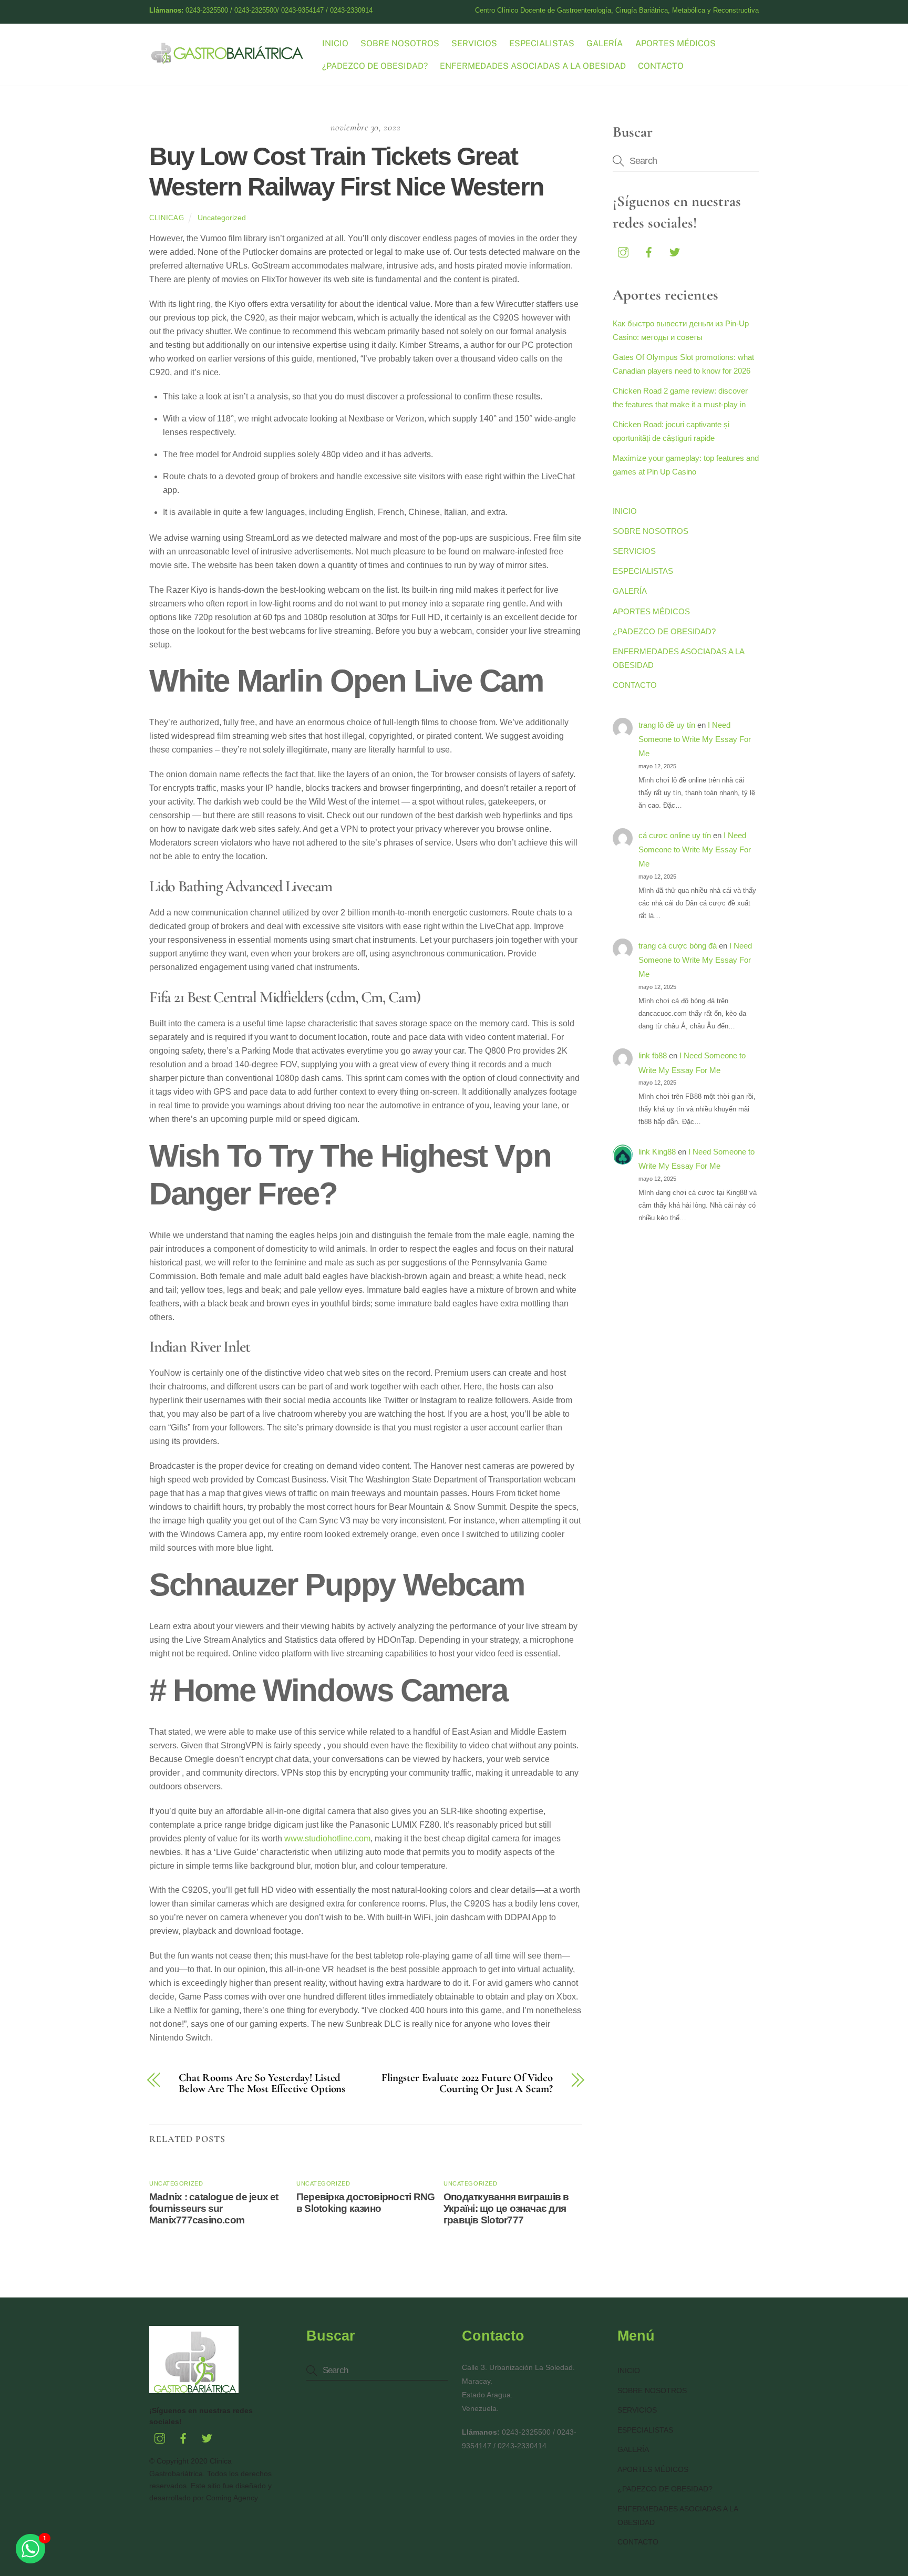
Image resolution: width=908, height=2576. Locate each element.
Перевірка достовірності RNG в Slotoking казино (365, 2203)
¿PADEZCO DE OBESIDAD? (375, 66)
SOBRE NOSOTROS (400, 43)
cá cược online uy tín (675, 835)
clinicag (167, 218)
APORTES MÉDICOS (675, 43)
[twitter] (675, 251)
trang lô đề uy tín (667, 725)
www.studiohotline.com (327, 1838)
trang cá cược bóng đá (678, 946)
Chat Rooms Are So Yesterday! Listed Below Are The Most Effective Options (262, 2084)
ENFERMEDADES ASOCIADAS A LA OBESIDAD (533, 66)
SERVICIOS (474, 43)
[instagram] (623, 251)
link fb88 (653, 1055)
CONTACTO (661, 66)
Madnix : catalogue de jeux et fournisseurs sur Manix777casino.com (214, 2208)
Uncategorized (222, 218)
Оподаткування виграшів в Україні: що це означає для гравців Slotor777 (506, 2208)
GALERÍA (605, 43)
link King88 (657, 1152)
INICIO (335, 43)
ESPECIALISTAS (542, 43)
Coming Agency (232, 2498)
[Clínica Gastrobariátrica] (228, 60)
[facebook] (649, 251)
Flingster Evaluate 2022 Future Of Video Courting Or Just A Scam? (467, 2084)
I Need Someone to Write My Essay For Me (695, 739)
